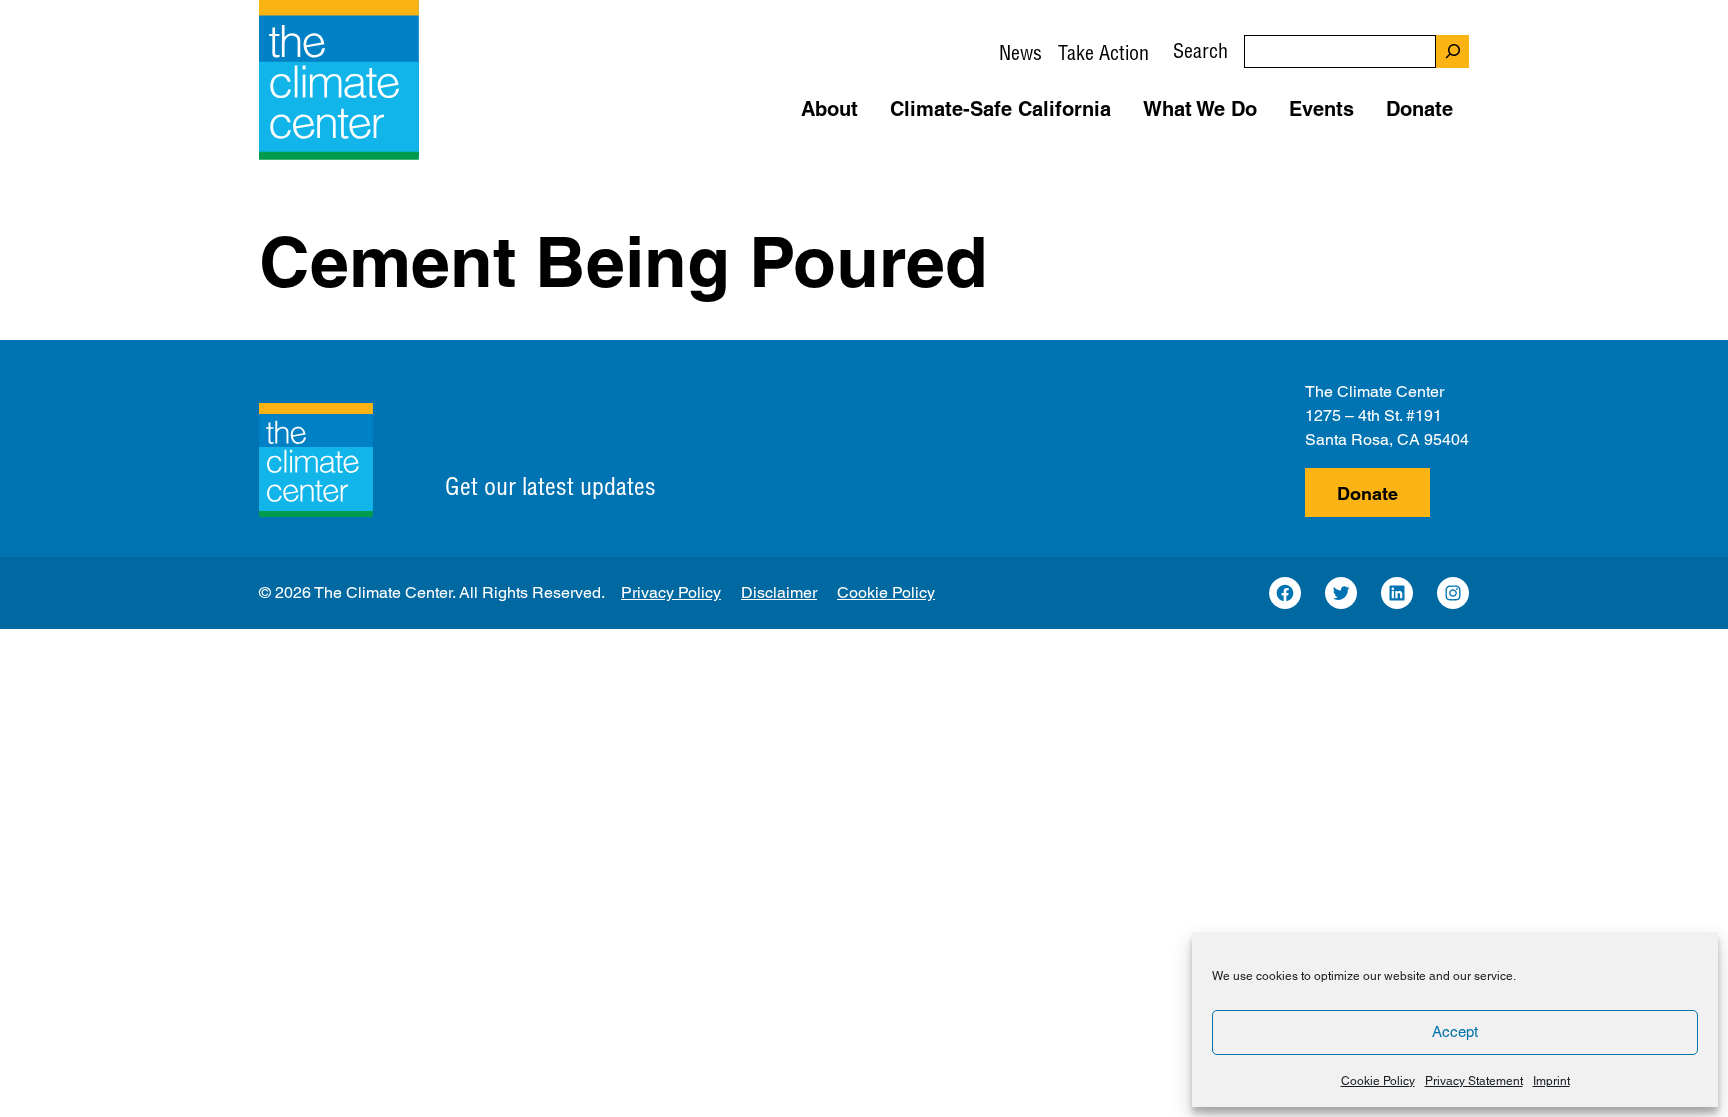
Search (1200, 50)
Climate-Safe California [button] (1000, 109)
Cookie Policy (1378, 1081)
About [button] (829, 109)
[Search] (1452, 51)
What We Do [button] (1200, 109)
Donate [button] (1419, 109)
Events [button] (1321, 109)
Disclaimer (779, 592)
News (1020, 52)
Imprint (1551, 1081)
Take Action (1103, 52)
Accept (1455, 1031)
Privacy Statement (1474, 1081)
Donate (1367, 493)
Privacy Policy (671, 592)
